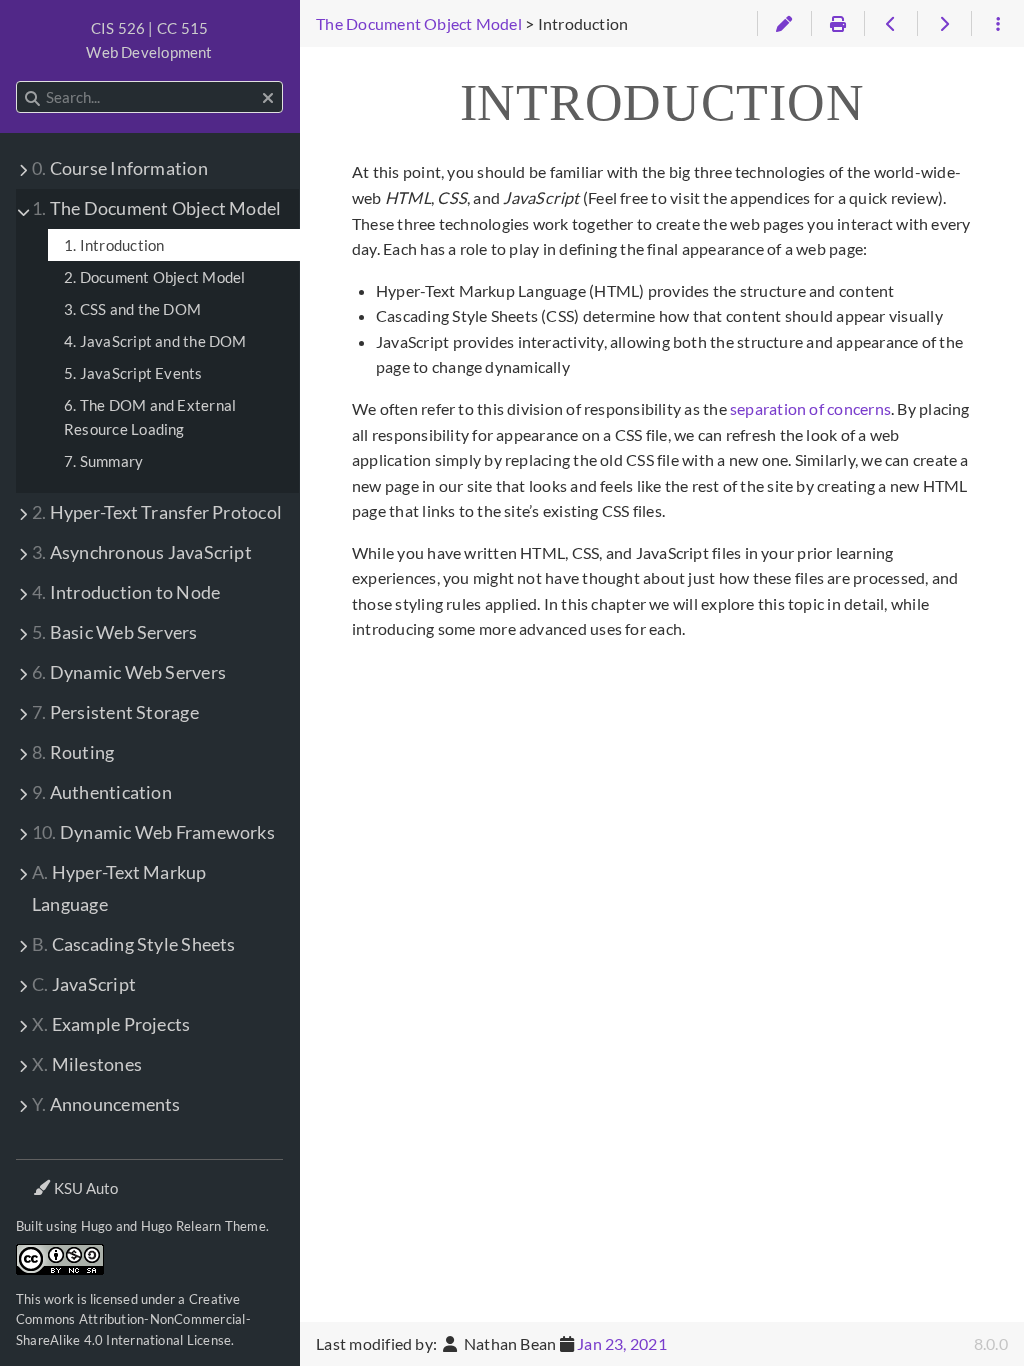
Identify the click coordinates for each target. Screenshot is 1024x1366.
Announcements (106, 1104)
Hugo (97, 1226)
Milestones (87, 1064)
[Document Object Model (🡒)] (943, 24)
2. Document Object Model (154, 277)
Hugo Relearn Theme (203, 1226)
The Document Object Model (156, 208)
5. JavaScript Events (133, 373)
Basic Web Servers (115, 632)
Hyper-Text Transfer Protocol (157, 512)
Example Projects (111, 1024)
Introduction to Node (126, 592)
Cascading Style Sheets (134, 944)
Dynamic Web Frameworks (153, 832)
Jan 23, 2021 (622, 1343)
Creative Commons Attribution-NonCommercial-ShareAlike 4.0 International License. (133, 1319)
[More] (997, 24)
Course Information (120, 168)
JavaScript (84, 984)
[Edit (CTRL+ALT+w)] (783, 24)
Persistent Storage (115, 712)
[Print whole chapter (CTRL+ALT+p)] (837, 24)
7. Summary (103, 461)
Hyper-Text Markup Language (119, 888)
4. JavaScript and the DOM (155, 341)
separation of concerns (810, 408)
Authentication (102, 792)
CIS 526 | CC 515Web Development (149, 40)
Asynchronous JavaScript (142, 552)
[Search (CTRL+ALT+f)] (32, 98)
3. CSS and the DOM (132, 309)
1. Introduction (114, 245)
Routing (73, 752)
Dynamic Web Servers (129, 672)
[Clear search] (268, 98)
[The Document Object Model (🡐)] (890, 24)
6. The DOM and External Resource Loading (150, 417)
